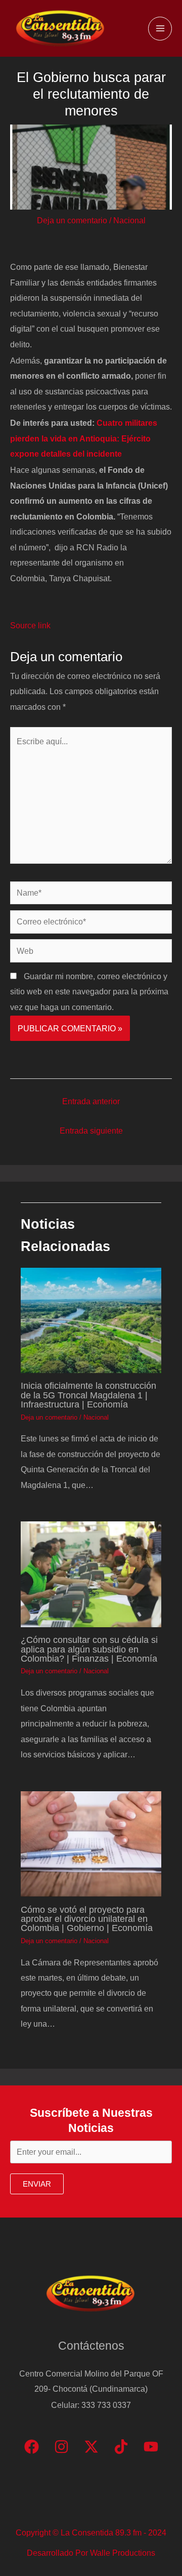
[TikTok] (121, 2447)
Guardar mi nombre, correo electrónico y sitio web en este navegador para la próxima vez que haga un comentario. (89, 992)
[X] (91, 2447)
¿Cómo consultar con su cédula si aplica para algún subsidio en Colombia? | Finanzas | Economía (89, 1649)
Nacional (129, 220)
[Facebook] (32, 2447)
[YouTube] (151, 2447)
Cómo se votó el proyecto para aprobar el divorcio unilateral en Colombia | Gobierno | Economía (87, 1919)
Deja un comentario (72, 220)
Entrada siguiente (91, 1131)
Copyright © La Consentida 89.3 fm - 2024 (91, 2532)
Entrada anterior (91, 1101)
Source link (30, 625)
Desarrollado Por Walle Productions (91, 2553)
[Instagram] (61, 2447)
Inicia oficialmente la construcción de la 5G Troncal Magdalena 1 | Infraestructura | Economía (88, 1395)
